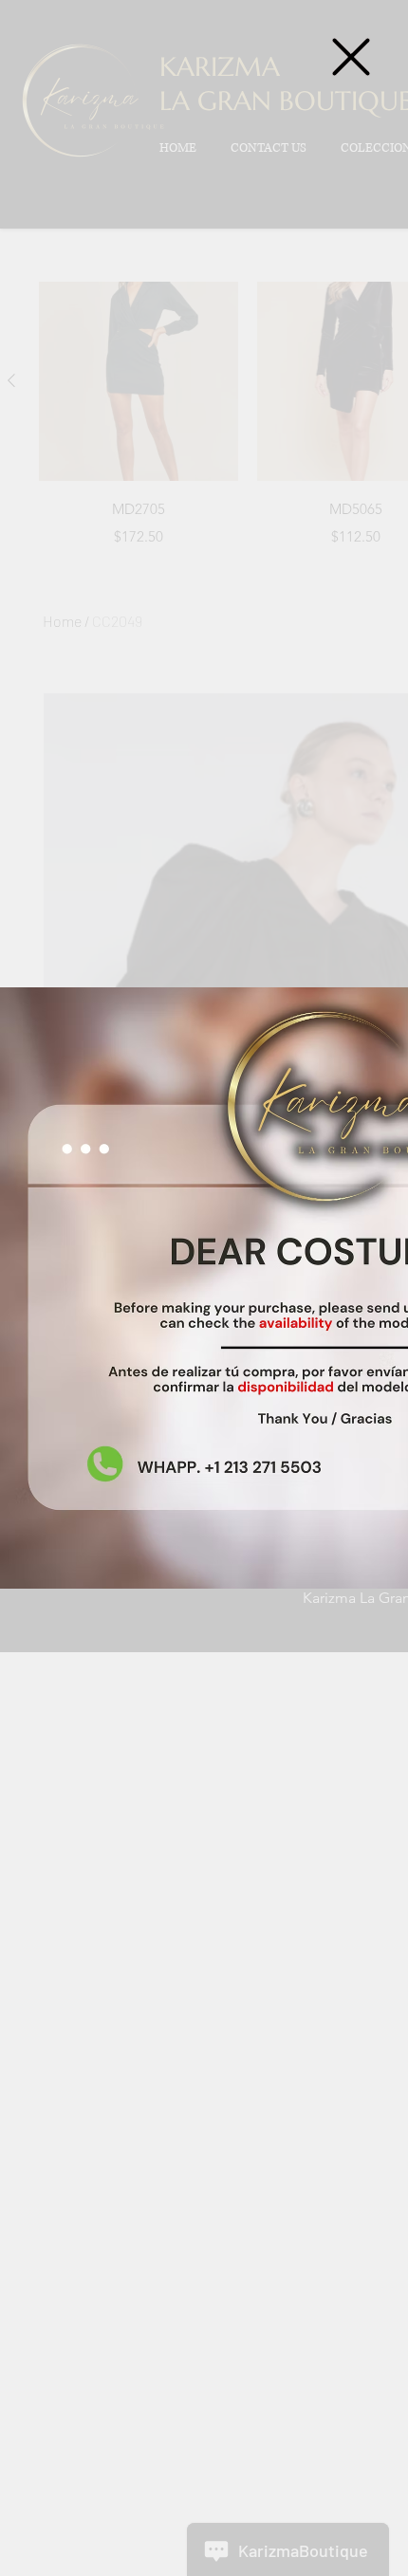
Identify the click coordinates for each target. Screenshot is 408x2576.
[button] (351, 57)
